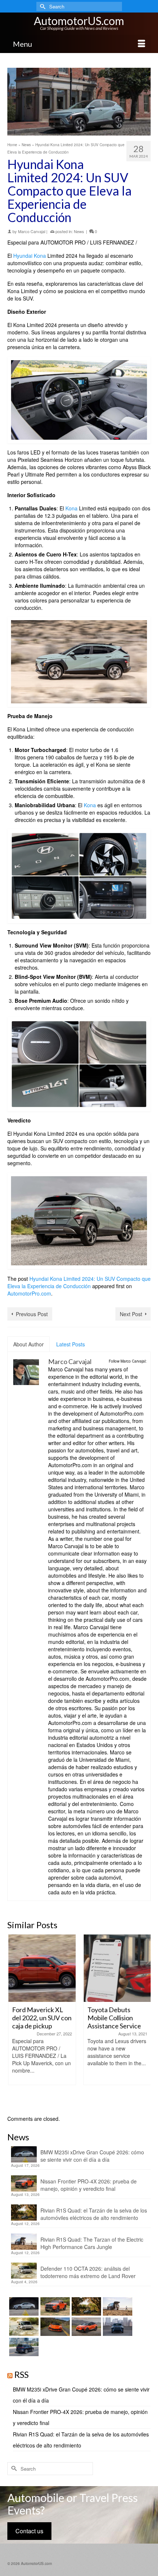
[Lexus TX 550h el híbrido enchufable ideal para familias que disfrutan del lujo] (117, 2327)
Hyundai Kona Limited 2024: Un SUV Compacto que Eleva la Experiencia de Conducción (79, 1282)
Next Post (131, 1314)
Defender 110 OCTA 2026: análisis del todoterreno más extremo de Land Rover (88, 2272)
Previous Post (32, 1314)
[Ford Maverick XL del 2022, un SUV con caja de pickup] (41, 1968)
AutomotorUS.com (79, 21)
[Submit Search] (42, 6)
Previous (14, 2021)
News (79, 231)
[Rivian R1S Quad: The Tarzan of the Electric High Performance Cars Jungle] (117, 2306)
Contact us (29, 2531)
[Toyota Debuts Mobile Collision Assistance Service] (117, 1968)
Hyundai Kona (30, 256)
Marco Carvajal (32, 231)
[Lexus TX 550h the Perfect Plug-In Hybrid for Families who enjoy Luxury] (23, 2347)
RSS (21, 2374)
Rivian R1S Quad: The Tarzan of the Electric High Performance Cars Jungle (92, 2243)
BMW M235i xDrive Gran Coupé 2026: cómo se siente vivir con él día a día (92, 2156)
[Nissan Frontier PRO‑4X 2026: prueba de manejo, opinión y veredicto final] (54, 2306)
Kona (71, 508)
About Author (28, 1344)
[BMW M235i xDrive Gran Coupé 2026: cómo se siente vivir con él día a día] (23, 2306)
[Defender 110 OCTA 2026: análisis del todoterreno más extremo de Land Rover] (23, 2327)
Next (144, 2021)
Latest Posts (71, 1344)
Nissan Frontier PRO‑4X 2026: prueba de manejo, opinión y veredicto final (89, 2185)
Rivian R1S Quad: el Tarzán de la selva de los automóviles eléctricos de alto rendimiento (94, 2214)
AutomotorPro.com (29, 1293)
